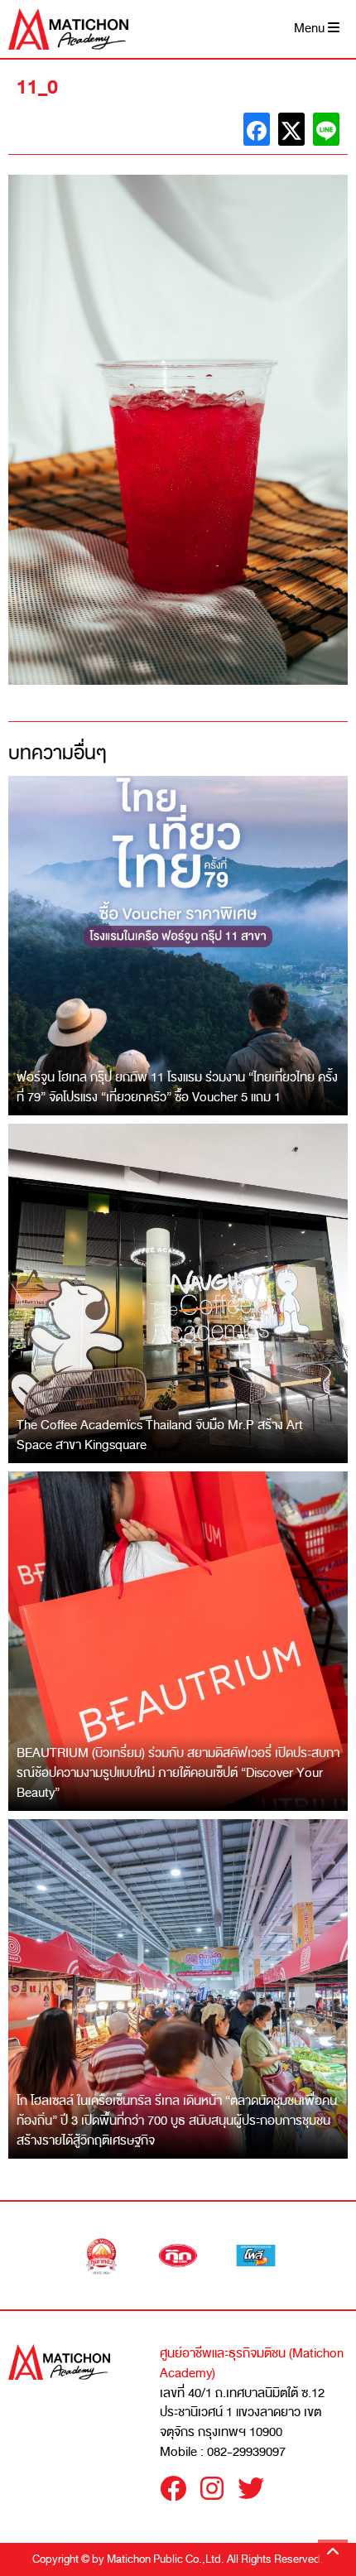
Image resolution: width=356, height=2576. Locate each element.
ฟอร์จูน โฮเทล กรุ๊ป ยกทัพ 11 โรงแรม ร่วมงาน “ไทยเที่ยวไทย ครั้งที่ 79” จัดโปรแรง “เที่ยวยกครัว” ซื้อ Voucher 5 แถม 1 (177, 1087)
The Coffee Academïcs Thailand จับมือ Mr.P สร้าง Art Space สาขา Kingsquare (160, 1435)
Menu (311, 29)
